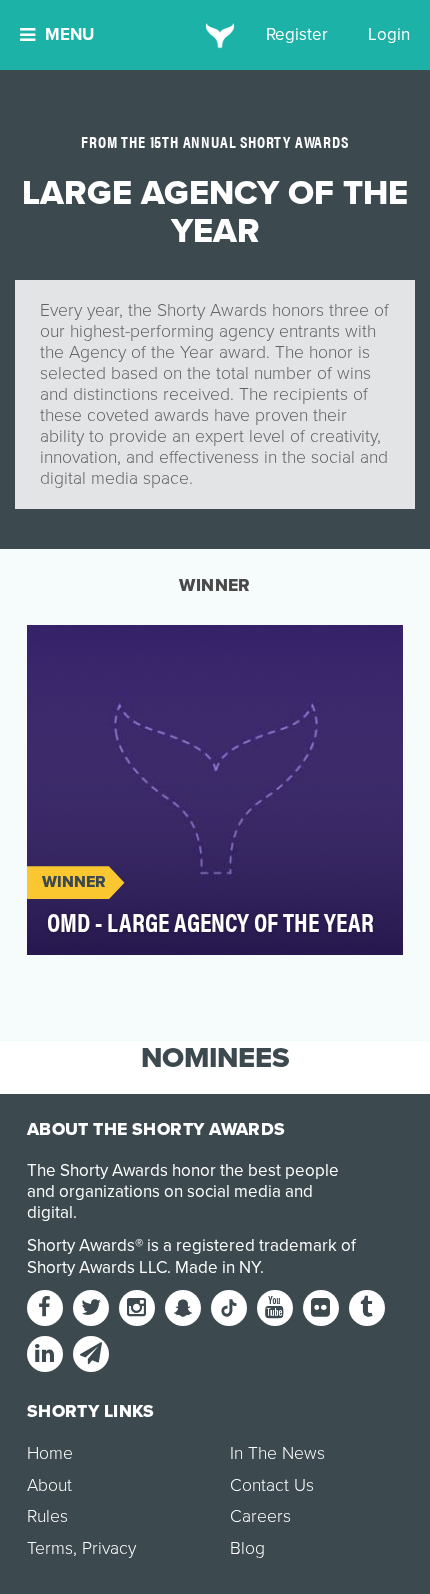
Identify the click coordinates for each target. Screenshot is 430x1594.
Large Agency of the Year (146, 651)
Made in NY (217, 1267)
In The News (277, 1453)
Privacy (109, 1548)
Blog (247, 1548)
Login (389, 34)
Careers (260, 1516)
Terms (50, 1548)
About (49, 1485)
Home (50, 1453)
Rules (47, 1516)
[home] (215, 35)
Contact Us (272, 1485)
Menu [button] (69, 34)
